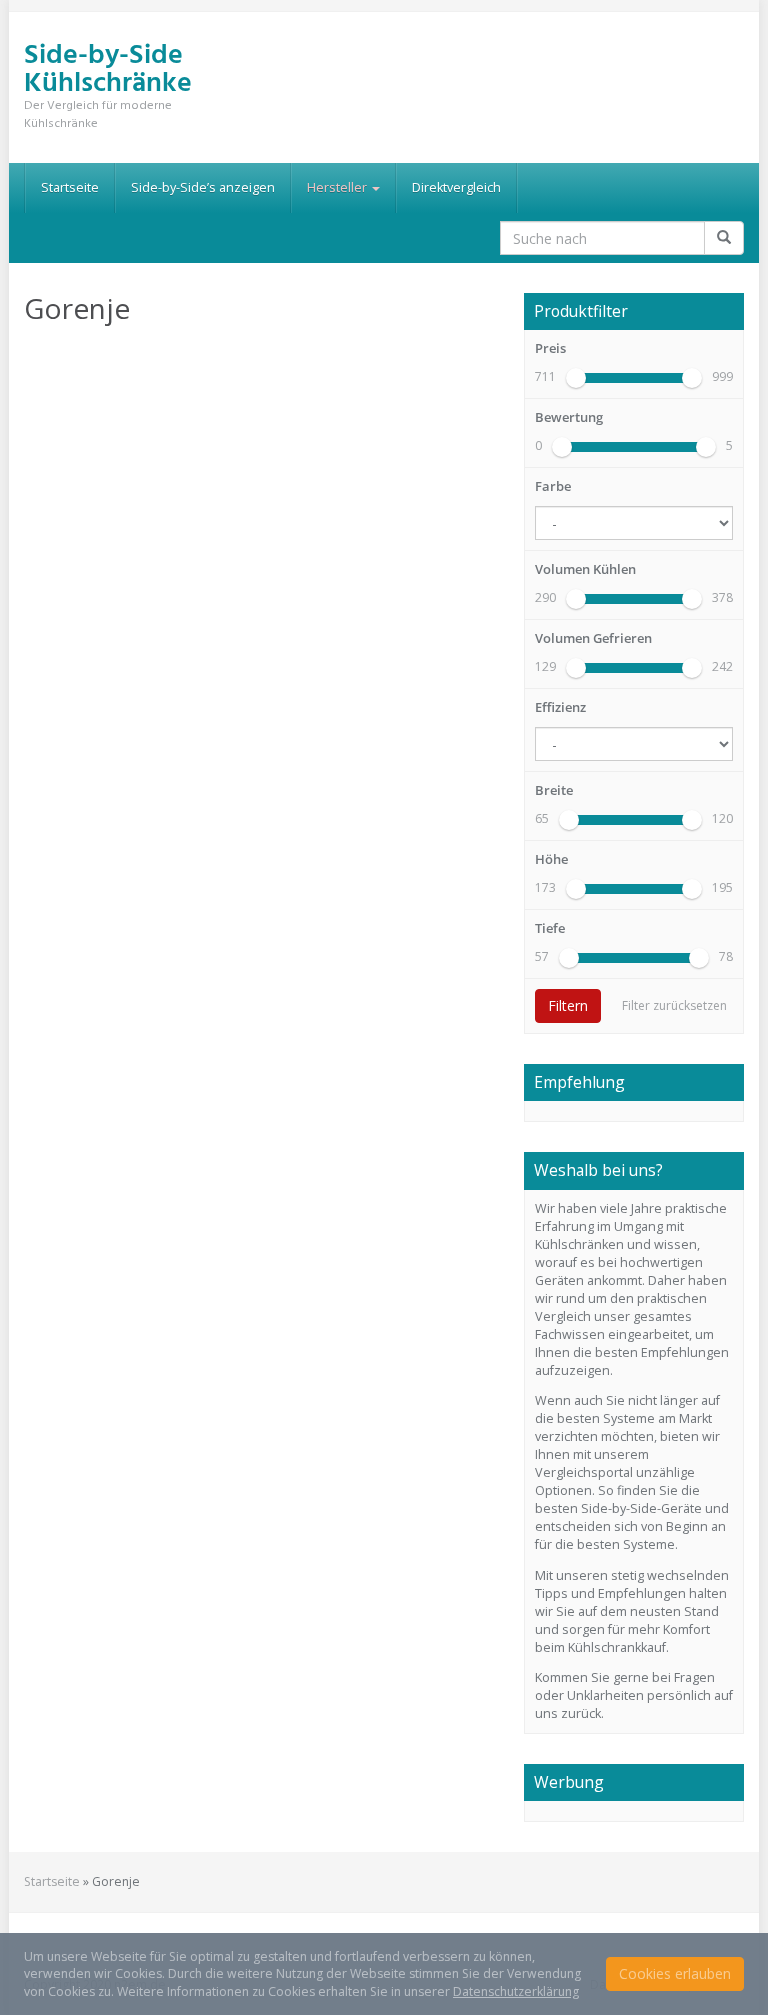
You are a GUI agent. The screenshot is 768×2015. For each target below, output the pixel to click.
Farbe (553, 486)
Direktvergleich (456, 187)
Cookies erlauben (675, 1973)
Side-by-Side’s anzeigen (203, 187)
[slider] (576, 378)
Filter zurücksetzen (674, 1005)
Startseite (70, 187)
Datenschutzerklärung (516, 1991)
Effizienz (560, 707)
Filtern (568, 1005)
